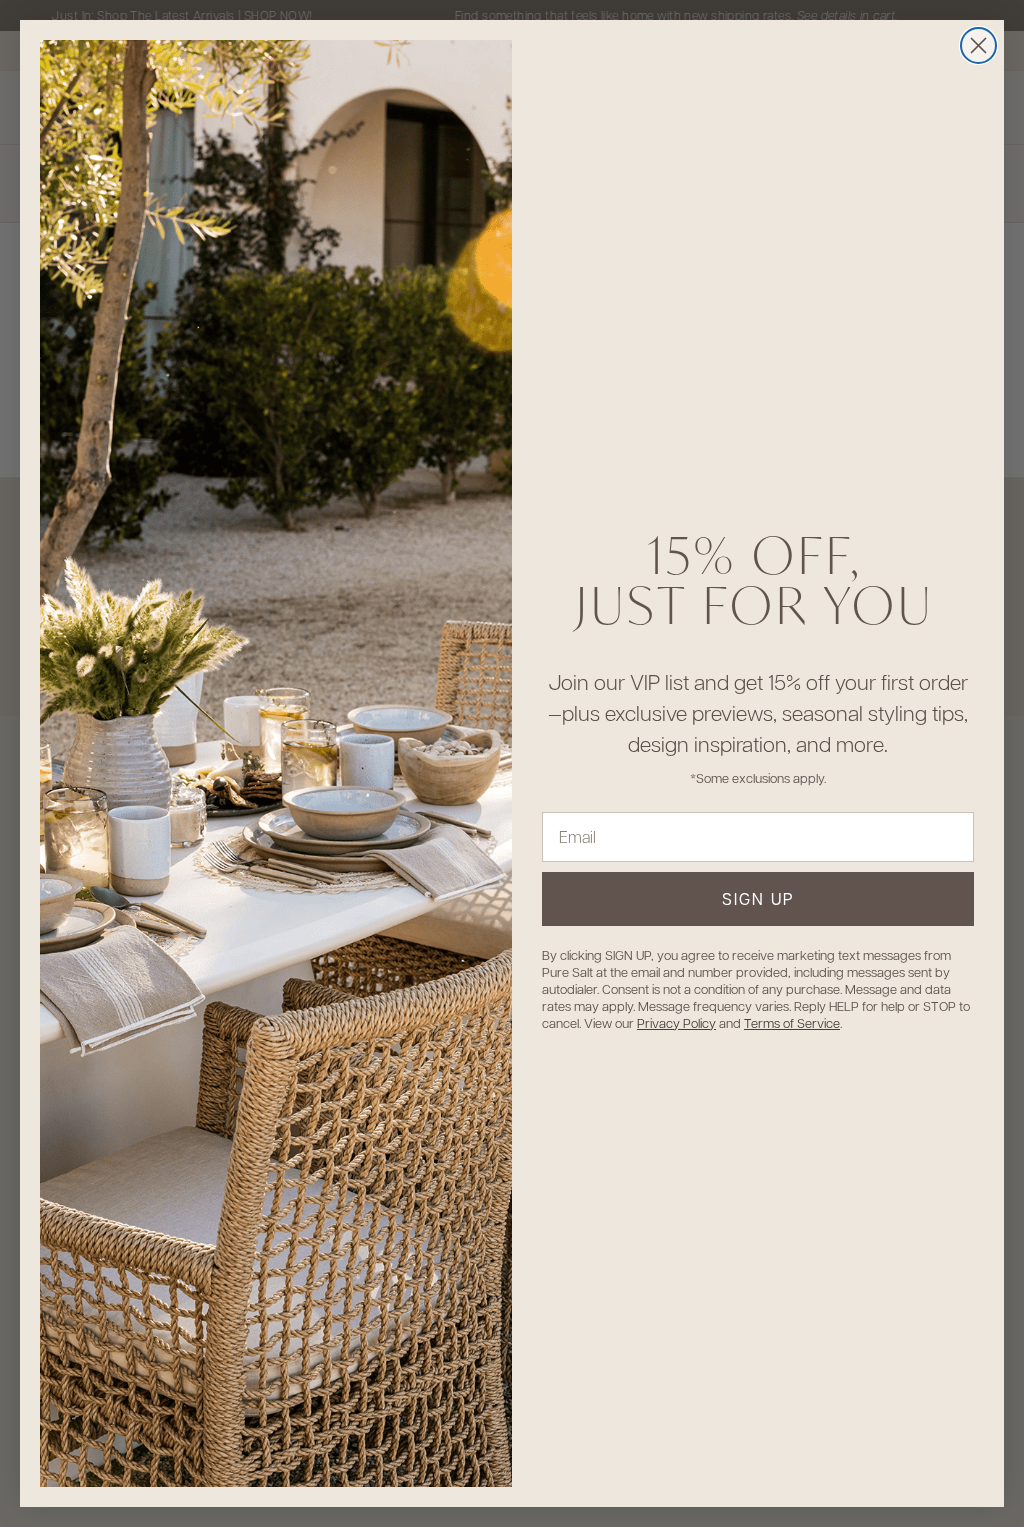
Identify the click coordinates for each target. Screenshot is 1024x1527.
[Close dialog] (978, 45)
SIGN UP (758, 898)
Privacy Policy (676, 1022)
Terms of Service (792, 1022)
